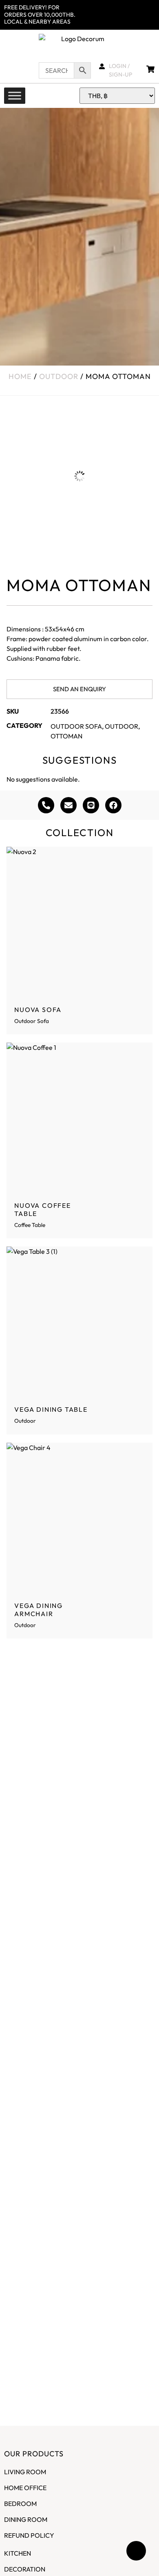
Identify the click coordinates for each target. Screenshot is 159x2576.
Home (20, 376)
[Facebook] (113, 805)
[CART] (152, 69)
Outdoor (59, 376)
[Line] (91, 805)
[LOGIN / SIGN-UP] (102, 66)
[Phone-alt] (46, 805)
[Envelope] (68, 805)
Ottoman (66, 736)
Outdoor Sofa (76, 726)
